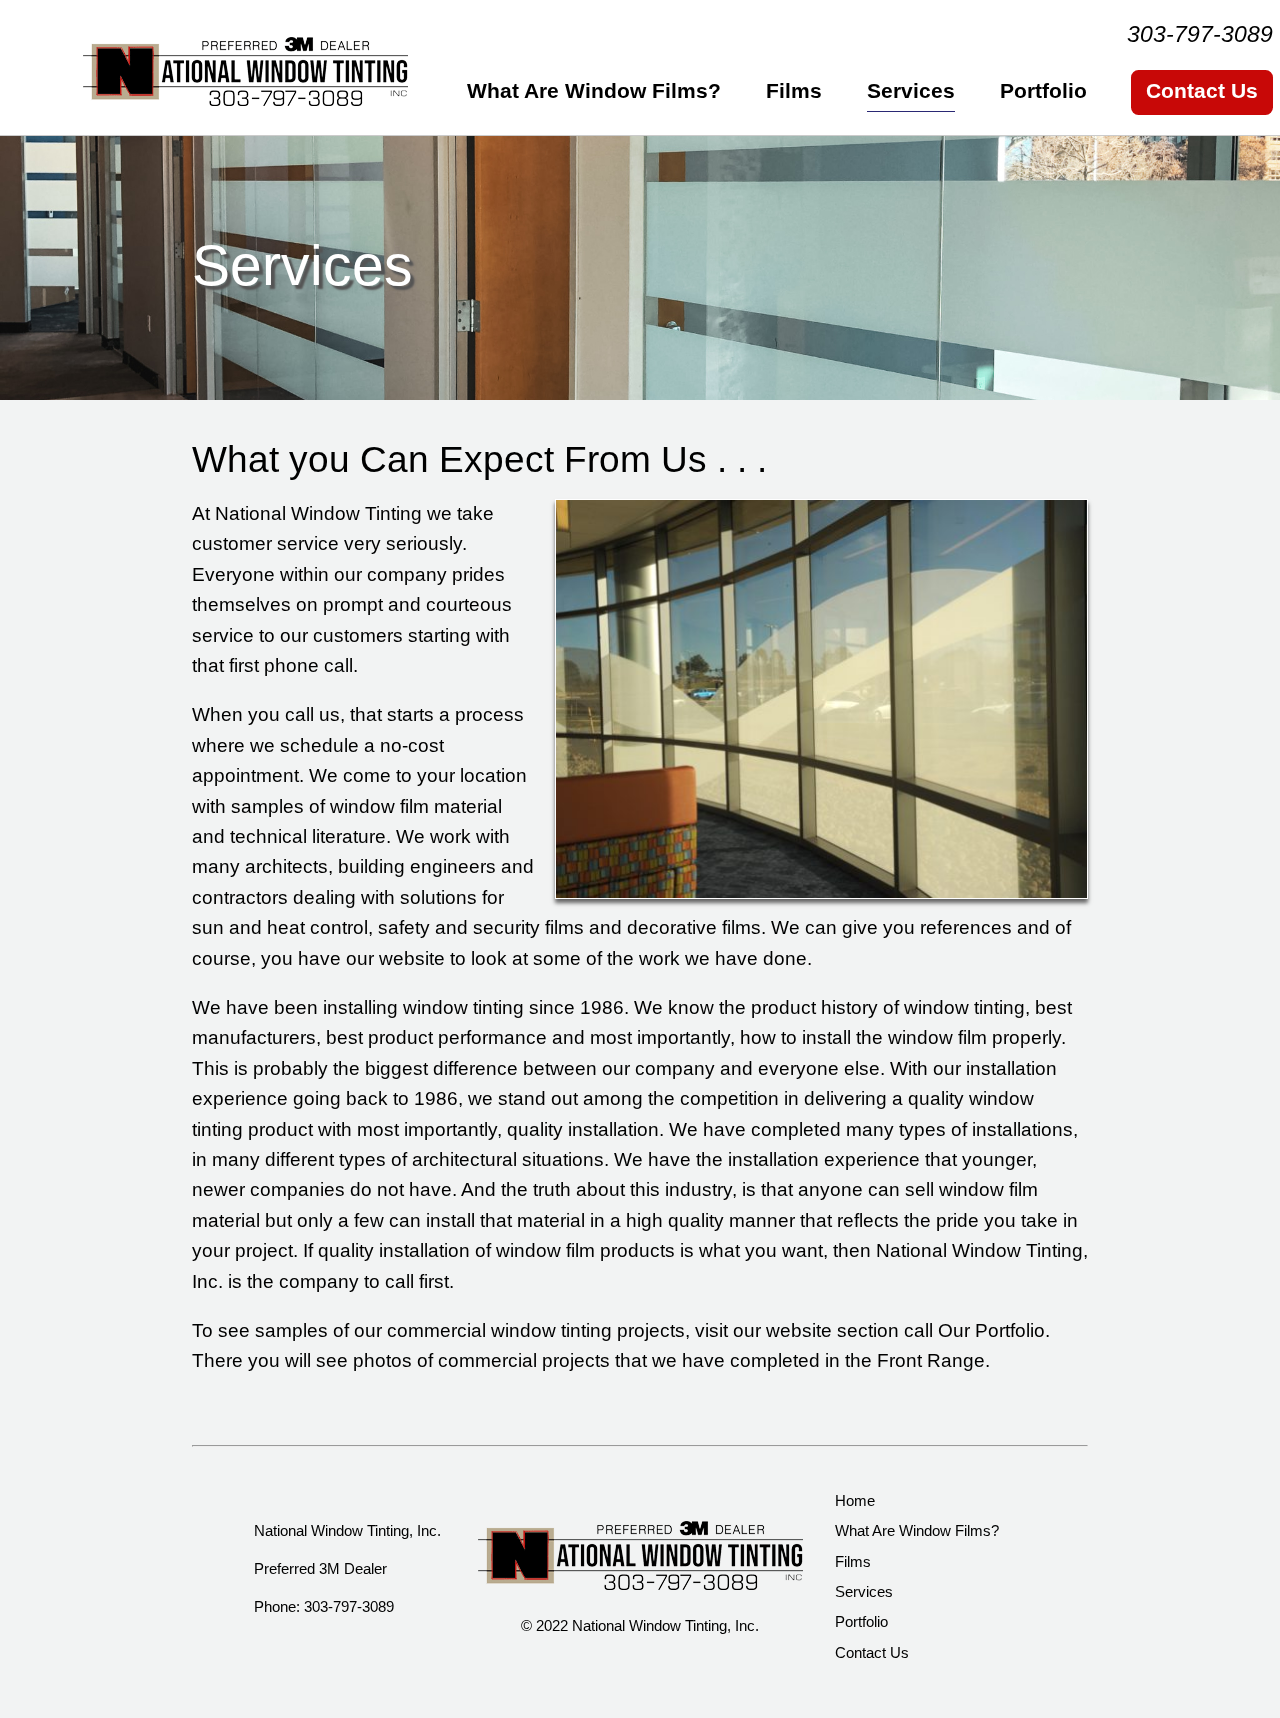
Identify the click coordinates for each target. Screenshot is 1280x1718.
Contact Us (1202, 90)
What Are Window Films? (594, 90)
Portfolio (1043, 90)
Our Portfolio (991, 1330)
